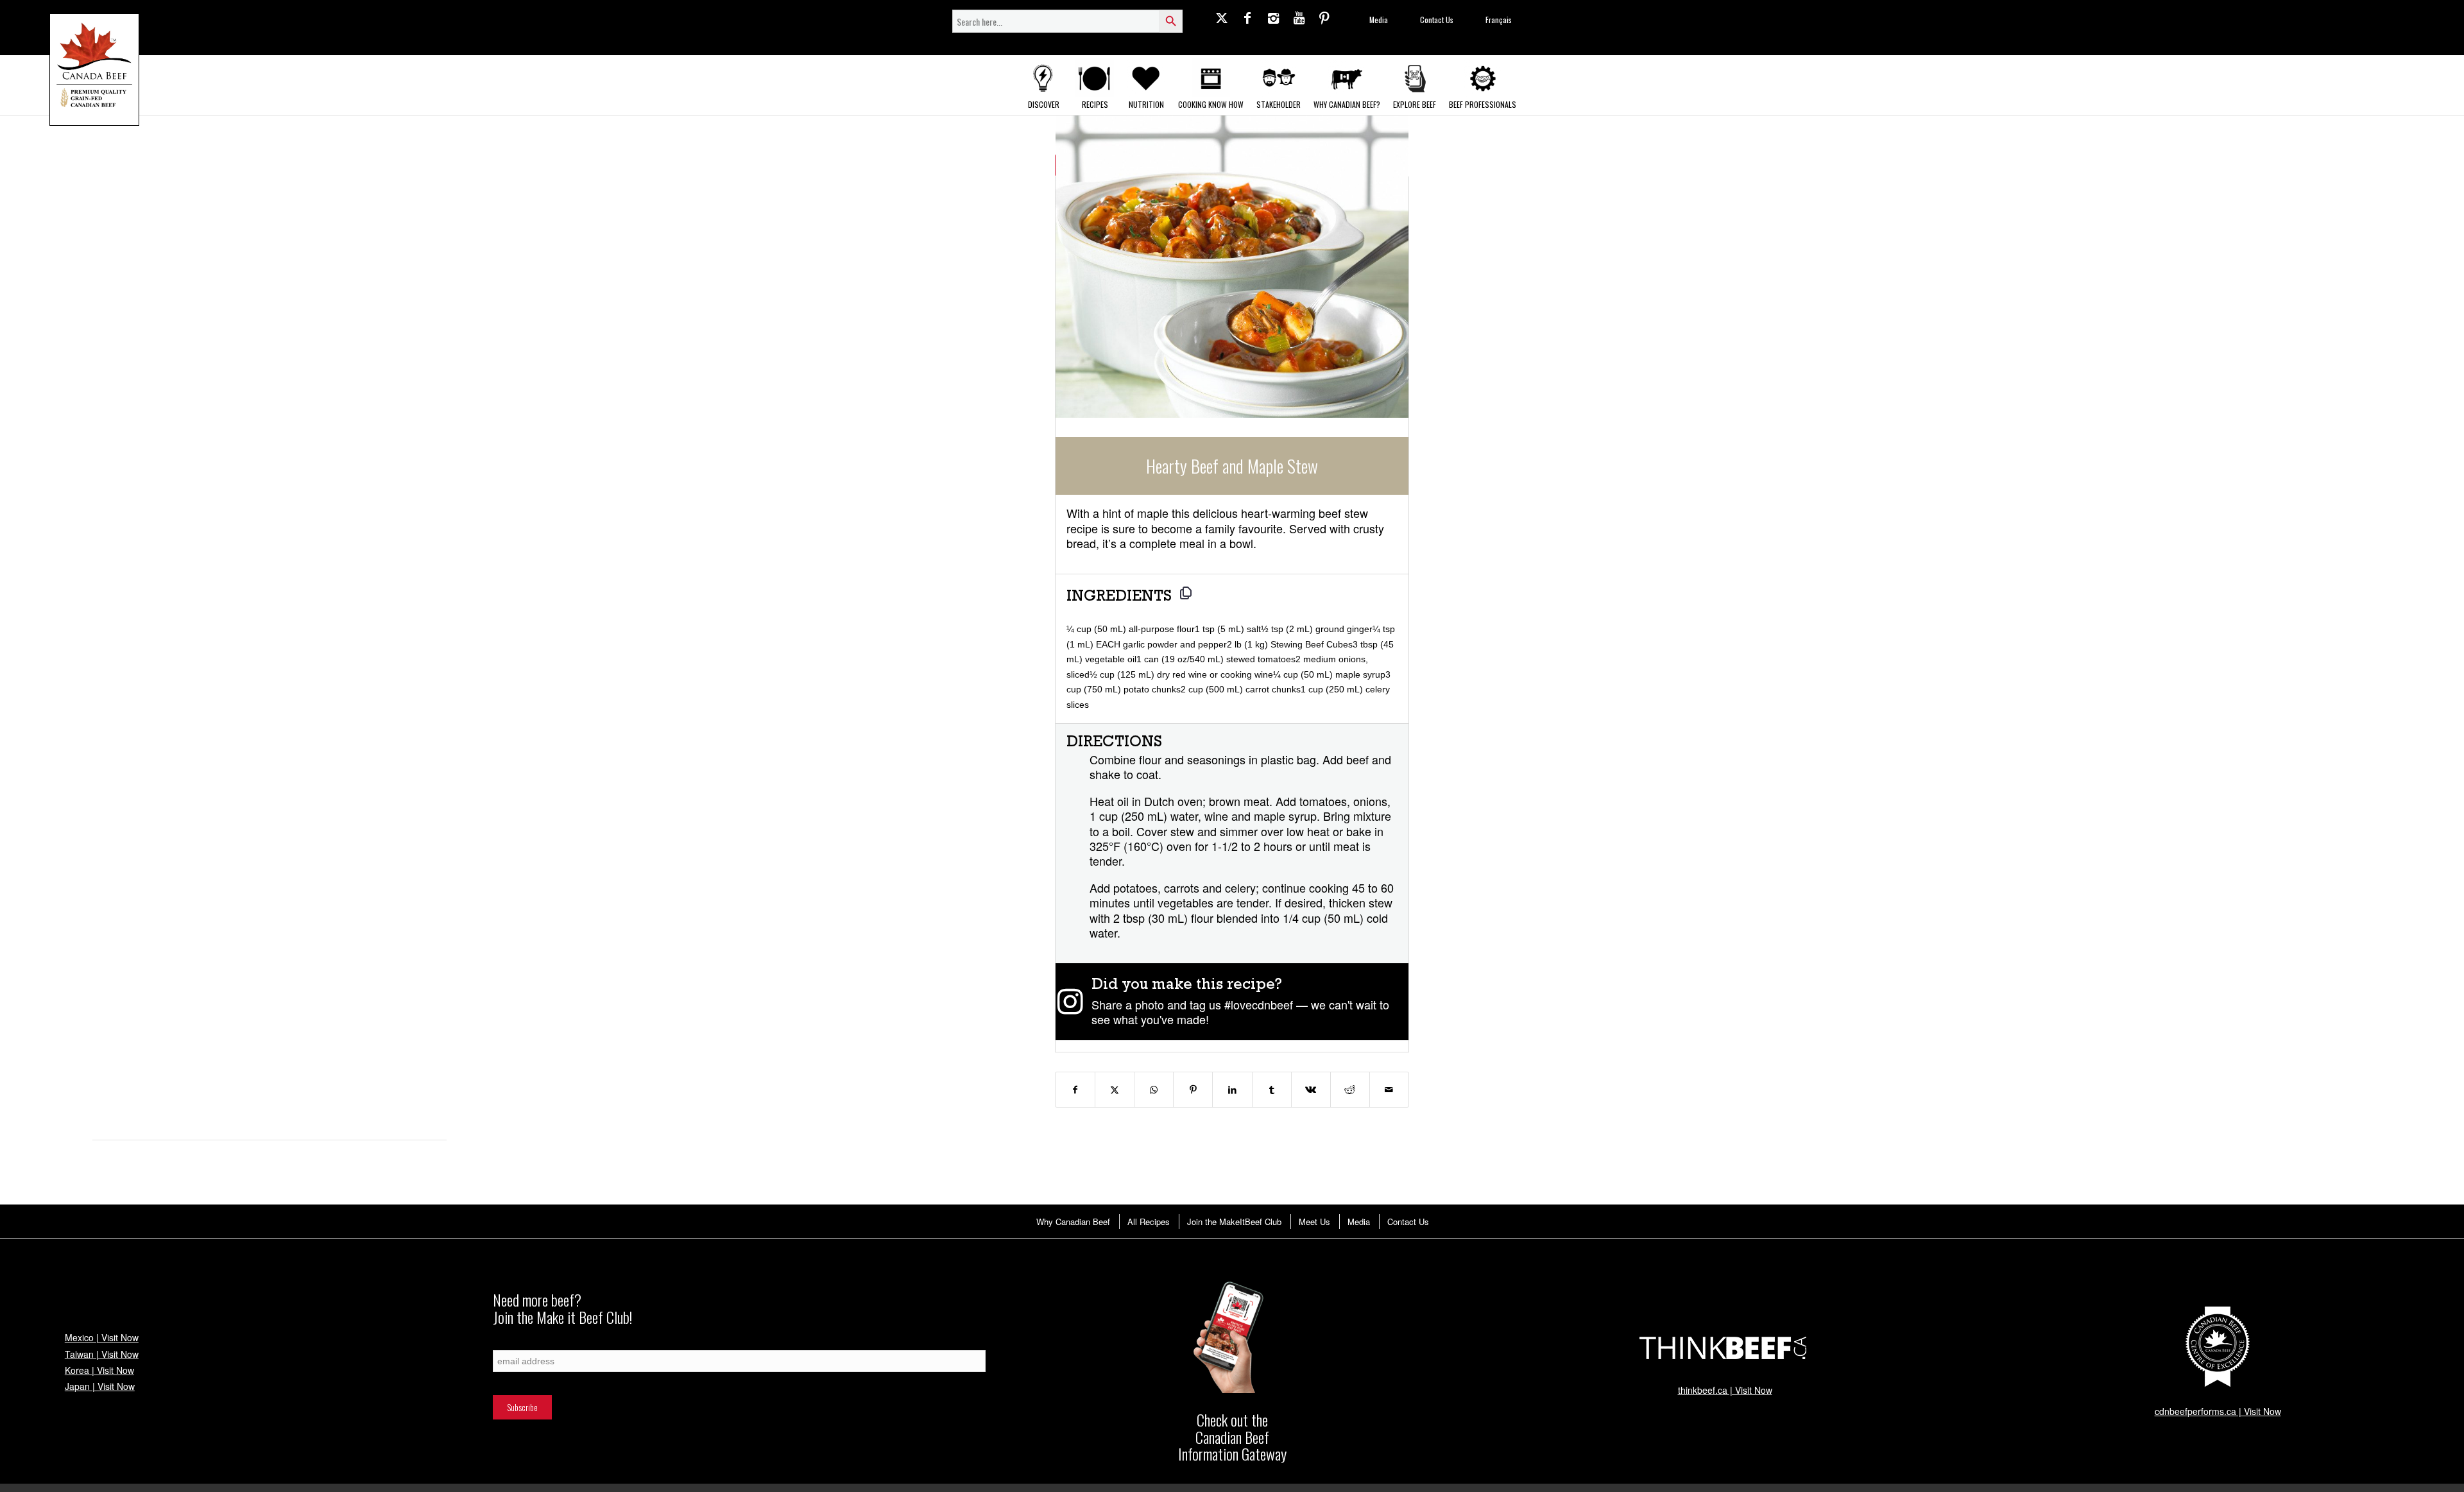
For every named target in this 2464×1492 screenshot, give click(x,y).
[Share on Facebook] (1075, 1090)
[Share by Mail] (1389, 1090)
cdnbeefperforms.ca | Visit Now (2218, 1411)
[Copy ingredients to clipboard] (1186, 593)
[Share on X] (1115, 1090)
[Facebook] (1247, 17)
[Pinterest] (1324, 17)
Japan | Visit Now (100, 1386)
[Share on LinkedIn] (1232, 1090)
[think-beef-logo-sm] (1725, 1347)
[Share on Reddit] (1350, 1090)
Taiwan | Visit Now (102, 1354)
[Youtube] (1299, 17)
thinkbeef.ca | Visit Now (1725, 1390)
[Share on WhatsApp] (1154, 1090)
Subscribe (508, 1343)
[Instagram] (1273, 17)
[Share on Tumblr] (1272, 1090)
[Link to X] (1222, 17)
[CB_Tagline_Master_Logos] (94, 70)
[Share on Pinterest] (1193, 1090)
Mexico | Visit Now (102, 1337)
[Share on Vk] (1311, 1090)
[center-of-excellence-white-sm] (2218, 1347)
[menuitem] (1073, 1222)
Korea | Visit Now (99, 1370)
